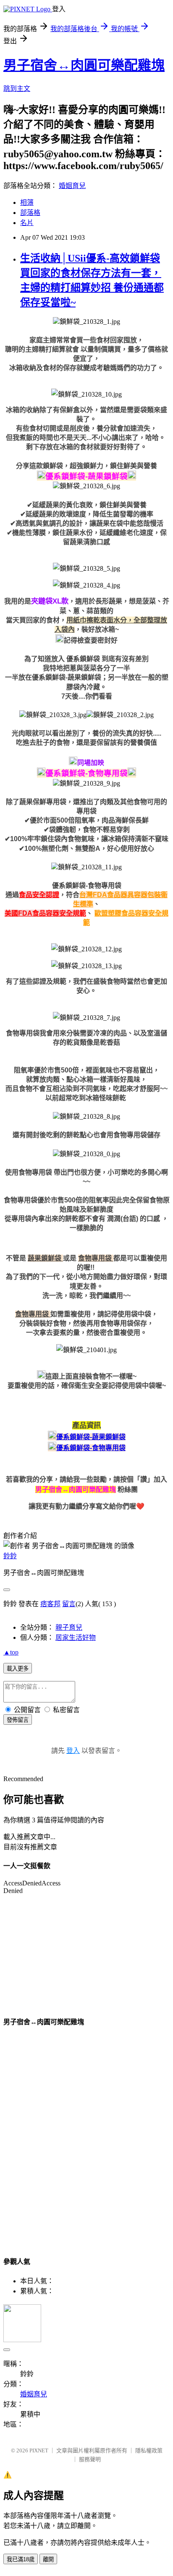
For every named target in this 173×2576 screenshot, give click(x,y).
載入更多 (18, 1669)
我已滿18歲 (21, 2559)
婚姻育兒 (72, 186)
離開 (48, 2559)
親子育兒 (69, 1627)
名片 (27, 223)
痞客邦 (50, 1604)
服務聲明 (90, 2459)
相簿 (27, 203)
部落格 (30, 213)
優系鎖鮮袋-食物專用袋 (91, 1448)
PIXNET (39, 2450)
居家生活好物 (76, 1637)
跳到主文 (17, 89)
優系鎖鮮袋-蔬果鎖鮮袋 (91, 1437)
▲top (11, 1652)
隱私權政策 (149, 2450)
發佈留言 (18, 1720)
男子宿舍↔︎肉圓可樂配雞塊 (84, 65)
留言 (69, 1604)
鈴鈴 (10, 1556)
